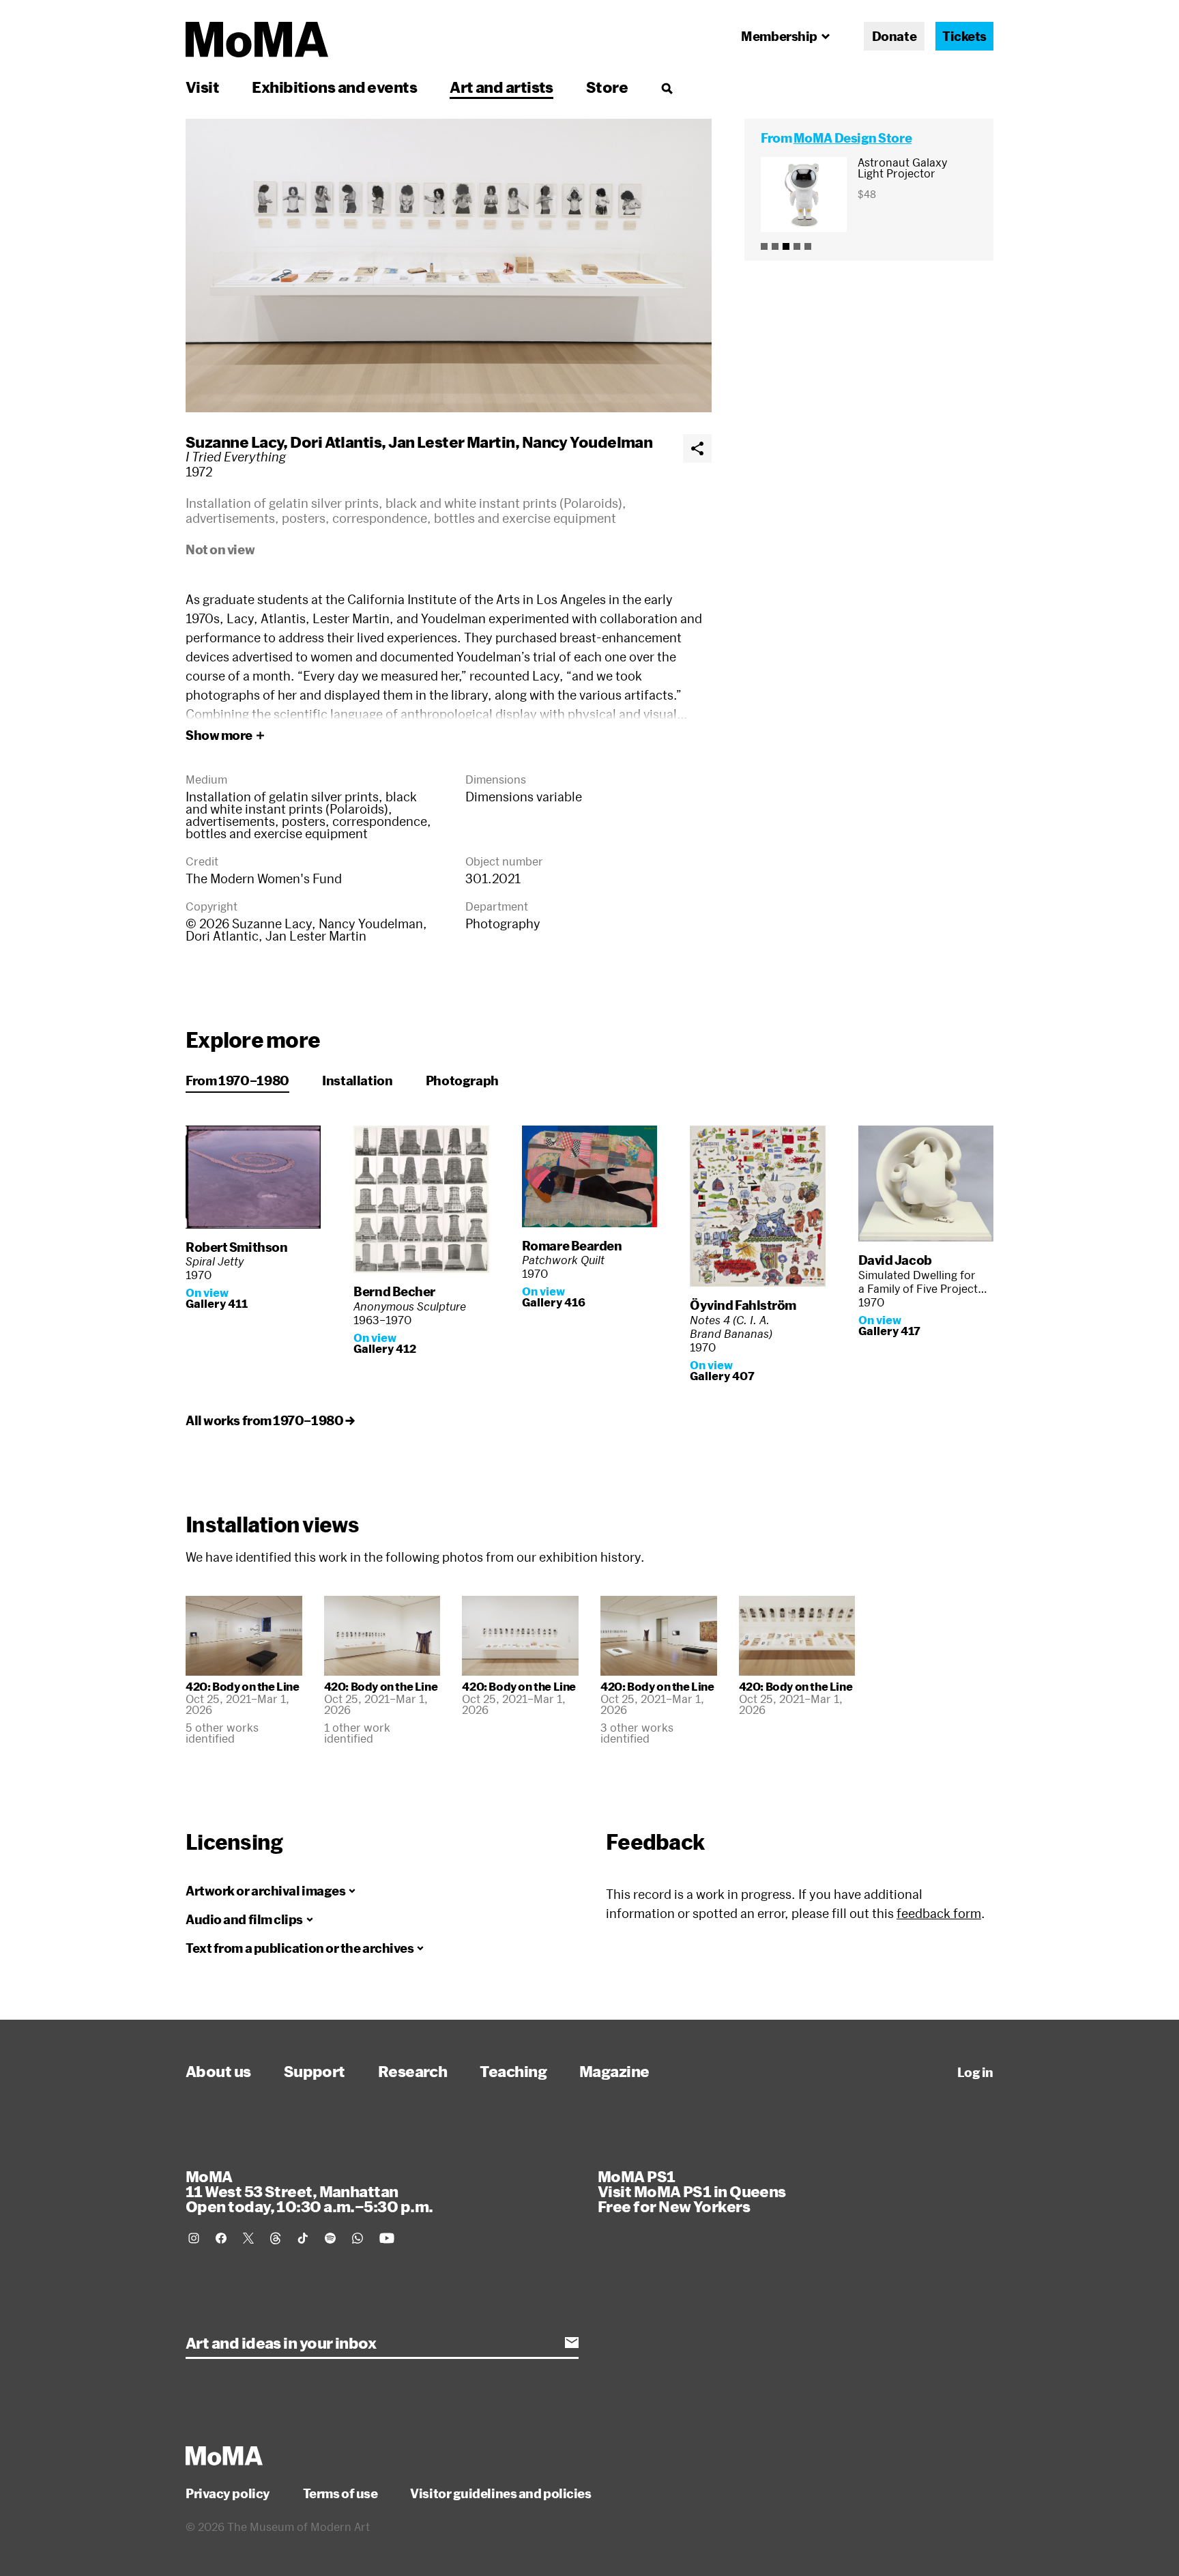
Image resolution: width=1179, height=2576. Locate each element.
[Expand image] (449, 266)
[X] (248, 2238)
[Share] (697, 448)
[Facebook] (221, 2238)
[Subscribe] (572, 2343)
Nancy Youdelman (587, 442)
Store (607, 87)
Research (413, 2071)
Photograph (462, 1081)
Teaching (513, 2071)
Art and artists (501, 87)
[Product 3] (786, 246)
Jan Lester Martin (452, 442)
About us (218, 2071)
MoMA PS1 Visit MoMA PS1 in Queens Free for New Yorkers (692, 2191)
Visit (202, 87)
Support (315, 2071)
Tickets (964, 36)
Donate (894, 36)
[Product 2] (775, 246)
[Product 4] (797, 246)
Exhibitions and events (334, 87)
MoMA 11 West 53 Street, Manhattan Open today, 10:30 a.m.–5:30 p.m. (309, 2191)
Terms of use (340, 2493)
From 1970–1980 (237, 1081)
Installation (358, 1081)
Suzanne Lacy (234, 442)
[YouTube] (387, 2238)
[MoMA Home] (257, 40)
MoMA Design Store (853, 138)
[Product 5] (808, 246)
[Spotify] (330, 2238)
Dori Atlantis (336, 442)
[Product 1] (764, 246)
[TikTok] (303, 2238)
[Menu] (667, 88)
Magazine (614, 2071)
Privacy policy (228, 2493)
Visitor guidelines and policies (500, 2493)
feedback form (939, 1913)
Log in (975, 2072)
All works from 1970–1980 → (270, 1420)
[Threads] (276, 2238)
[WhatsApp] (358, 2238)
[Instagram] (194, 2238)
